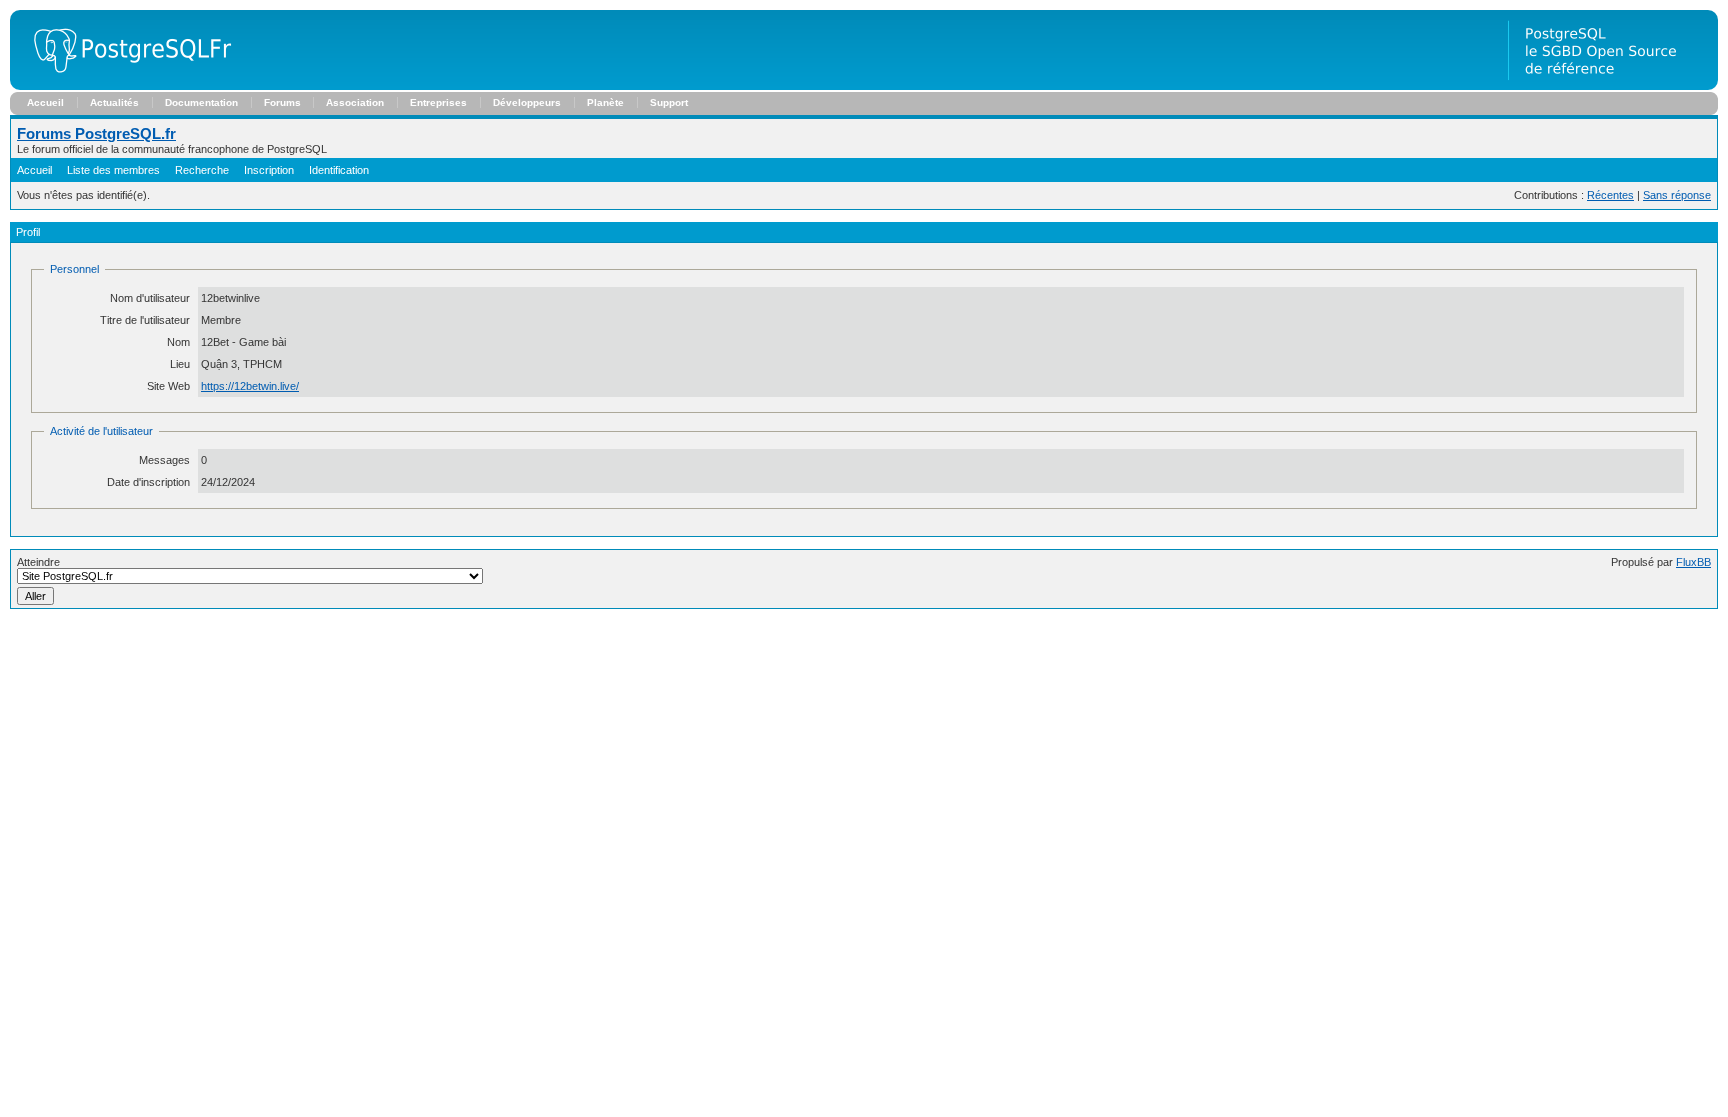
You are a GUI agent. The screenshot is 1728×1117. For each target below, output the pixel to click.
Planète (605, 102)
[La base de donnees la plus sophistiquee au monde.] (1613, 86)
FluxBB (1693, 562)
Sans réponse (1677, 195)
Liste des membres (113, 170)
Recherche (202, 170)
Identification (339, 170)
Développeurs (527, 102)
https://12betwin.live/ (250, 386)
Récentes (1610, 195)
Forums (282, 102)
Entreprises (438, 102)
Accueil (45, 102)
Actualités (114, 102)
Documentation (201, 102)
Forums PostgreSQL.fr (96, 133)
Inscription (269, 170)
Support (669, 102)
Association (355, 102)
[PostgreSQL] (125, 86)
